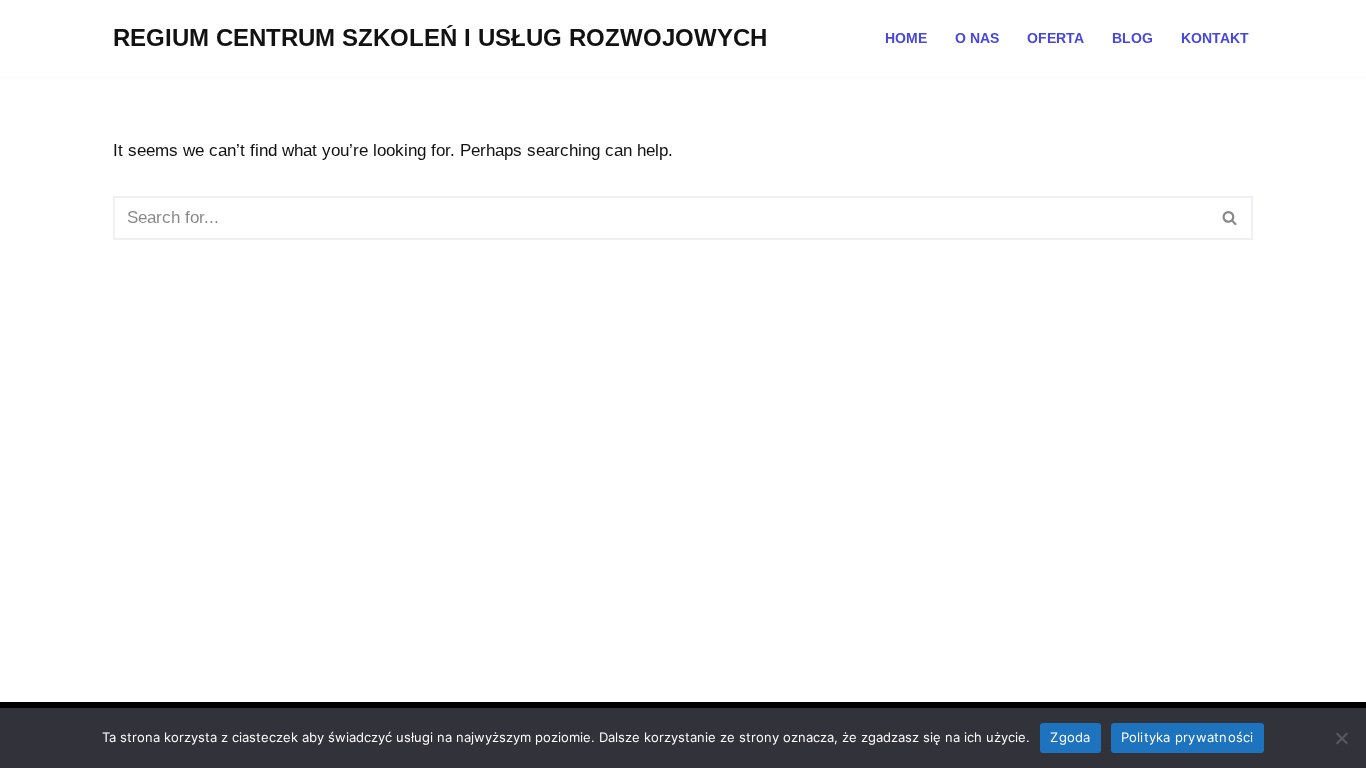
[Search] (1230, 218)
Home (906, 38)
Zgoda (1070, 737)
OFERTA (1055, 38)
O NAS (977, 38)
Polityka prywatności (1187, 737)
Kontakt (1215, 38)
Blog (1132, 38)
